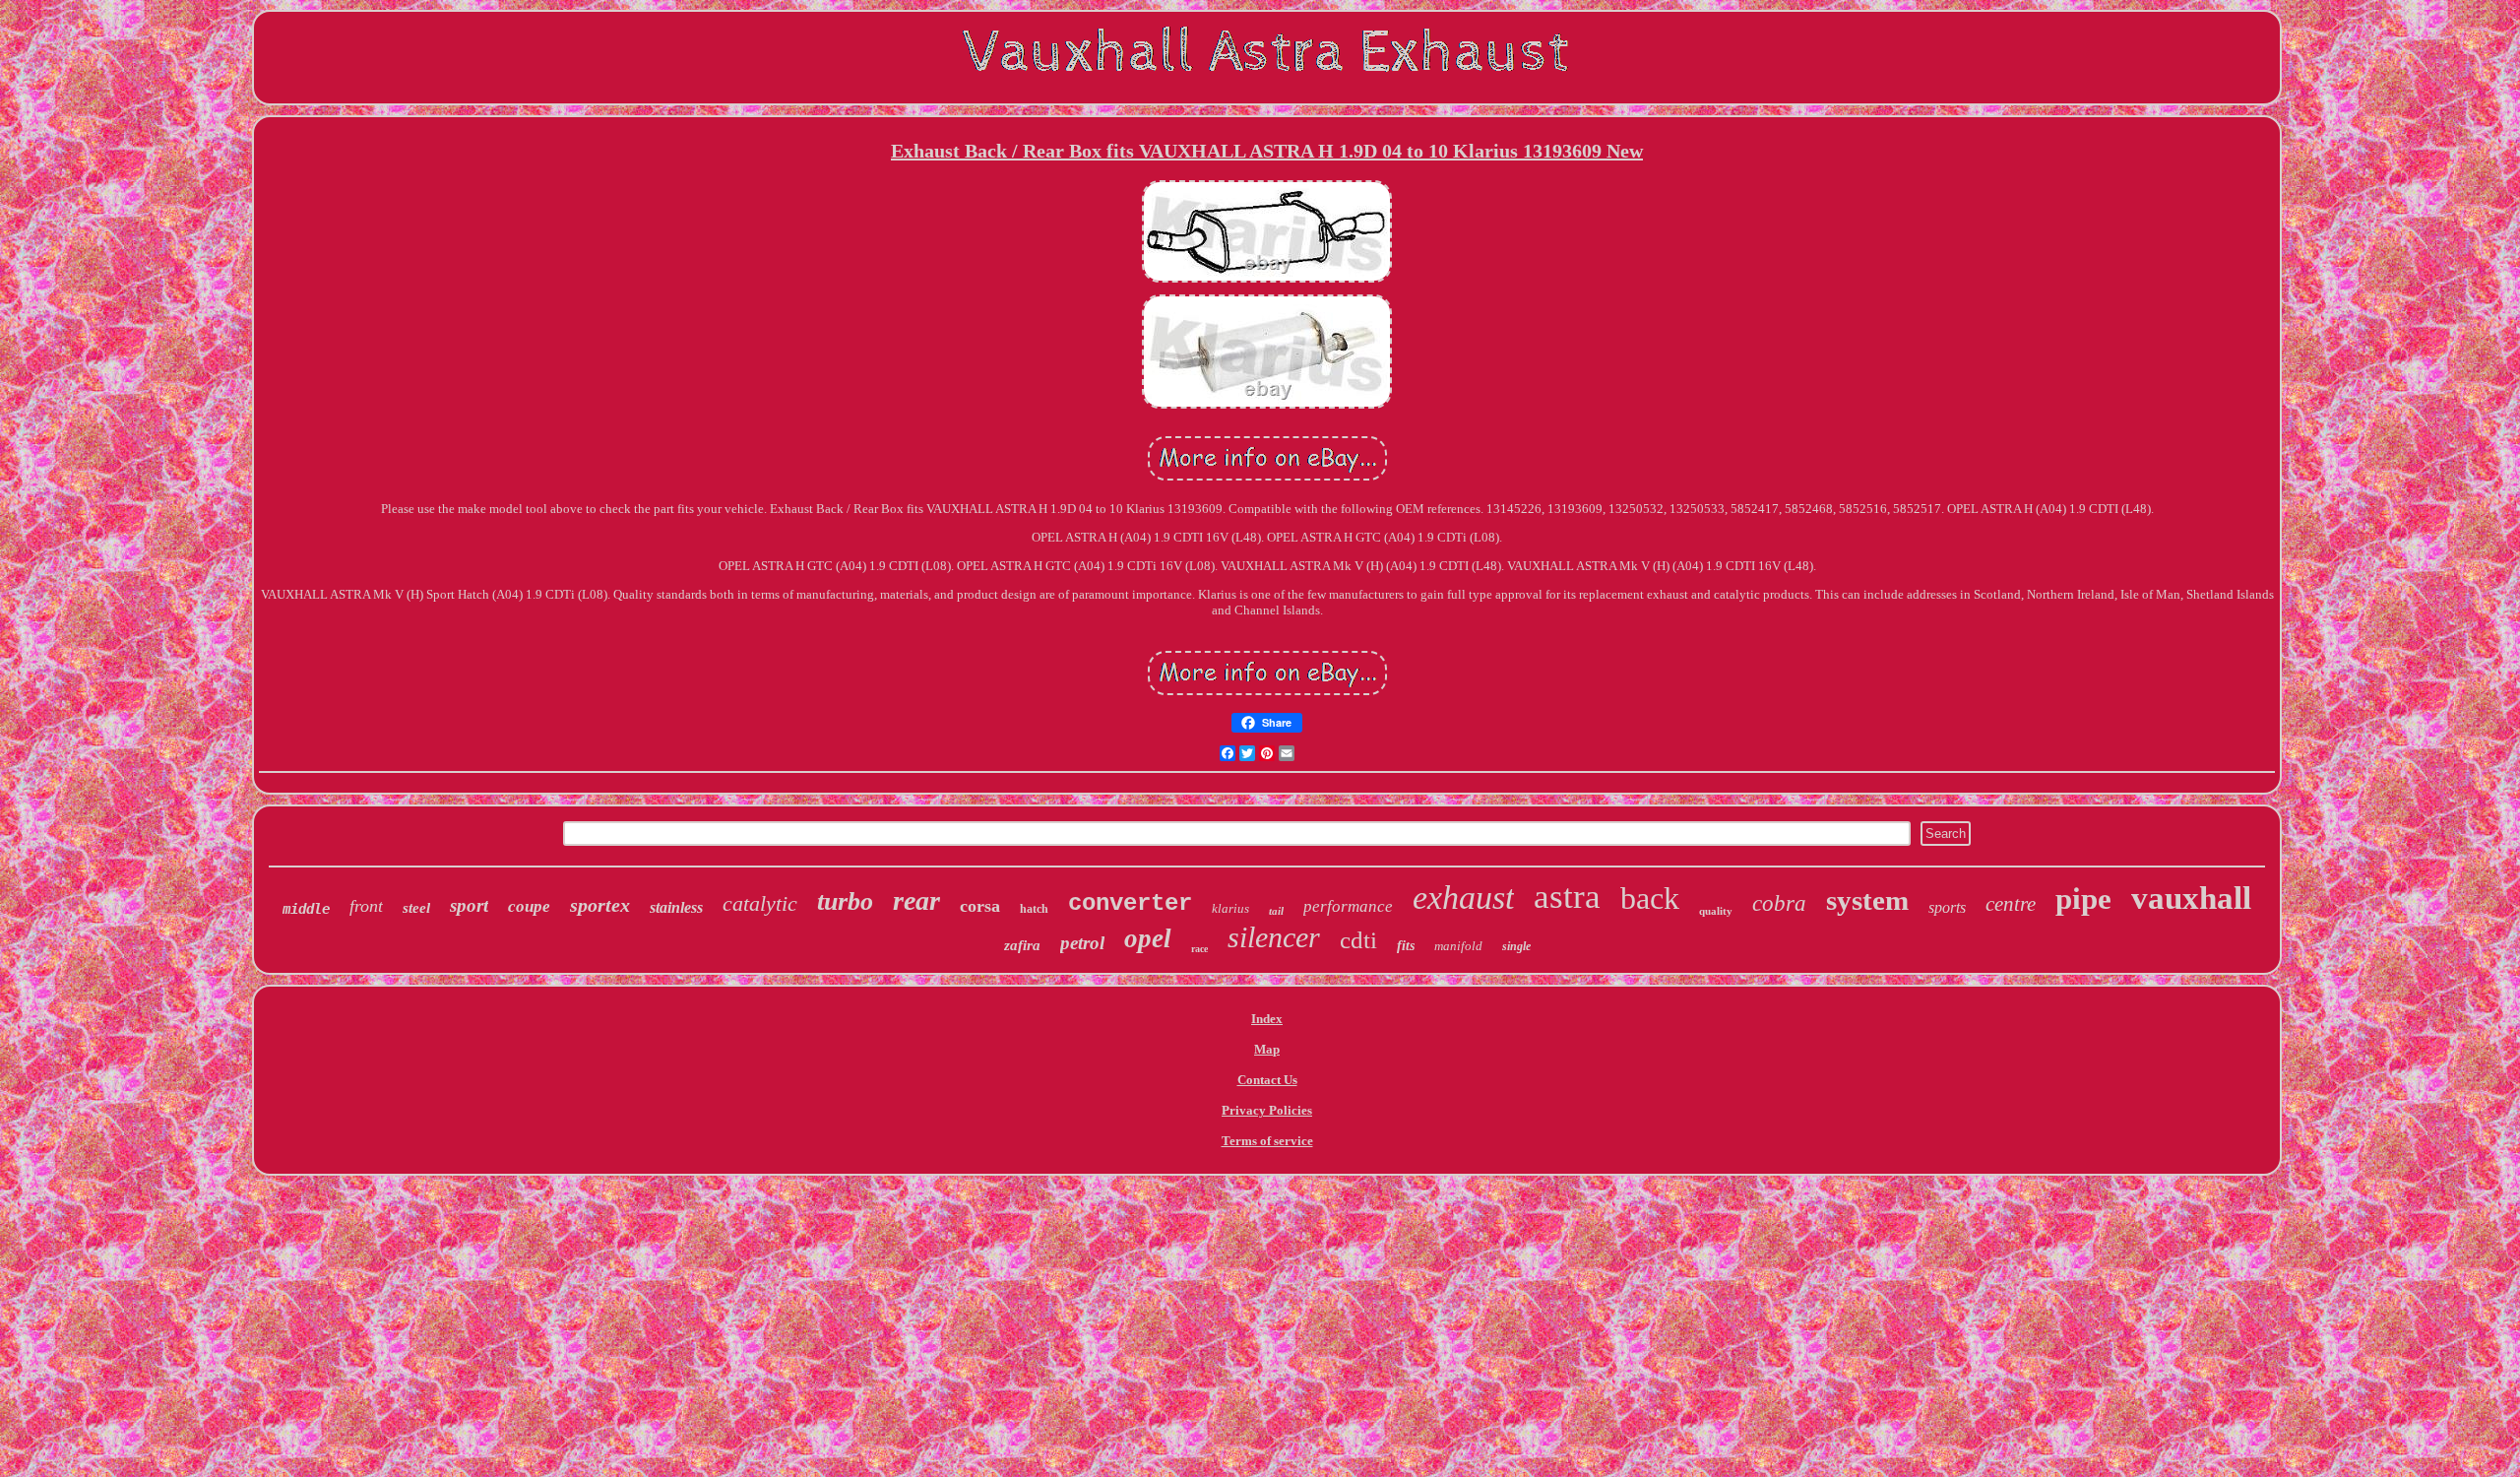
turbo (845, 901)
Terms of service (1267, 1141)
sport (469, 905)
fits (1406, 946)
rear (916, 900)
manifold (1458, 946)
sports (1947, 907)
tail (1276, 911)
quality (1716, 911)
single (1516, 946)
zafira (1022, 945)
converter (1130, 903)
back (1650, 898)
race (1199, 949)
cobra (1779, 903)
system (1867, 900)
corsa (980, 906)
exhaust (1463, 898)
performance (1348, 906)
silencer (1274, 937)
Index (1267, 1019)
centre (2011, 904)
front (366, 906)
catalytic (760, 903)
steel (416, 908)
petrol (1082, 943)
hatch (1034, 909)
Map (1267, 1049)
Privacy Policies (1267, 1110)
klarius (1230, 908)
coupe (529, 906)
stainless (676, 907)
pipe (2083, 899)
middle (306, 909)
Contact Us (1267, 1080)
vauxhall (2191, 898)
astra (1567, 897)
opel (1148, 938)
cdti (1358, 940)
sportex (600, 905)
